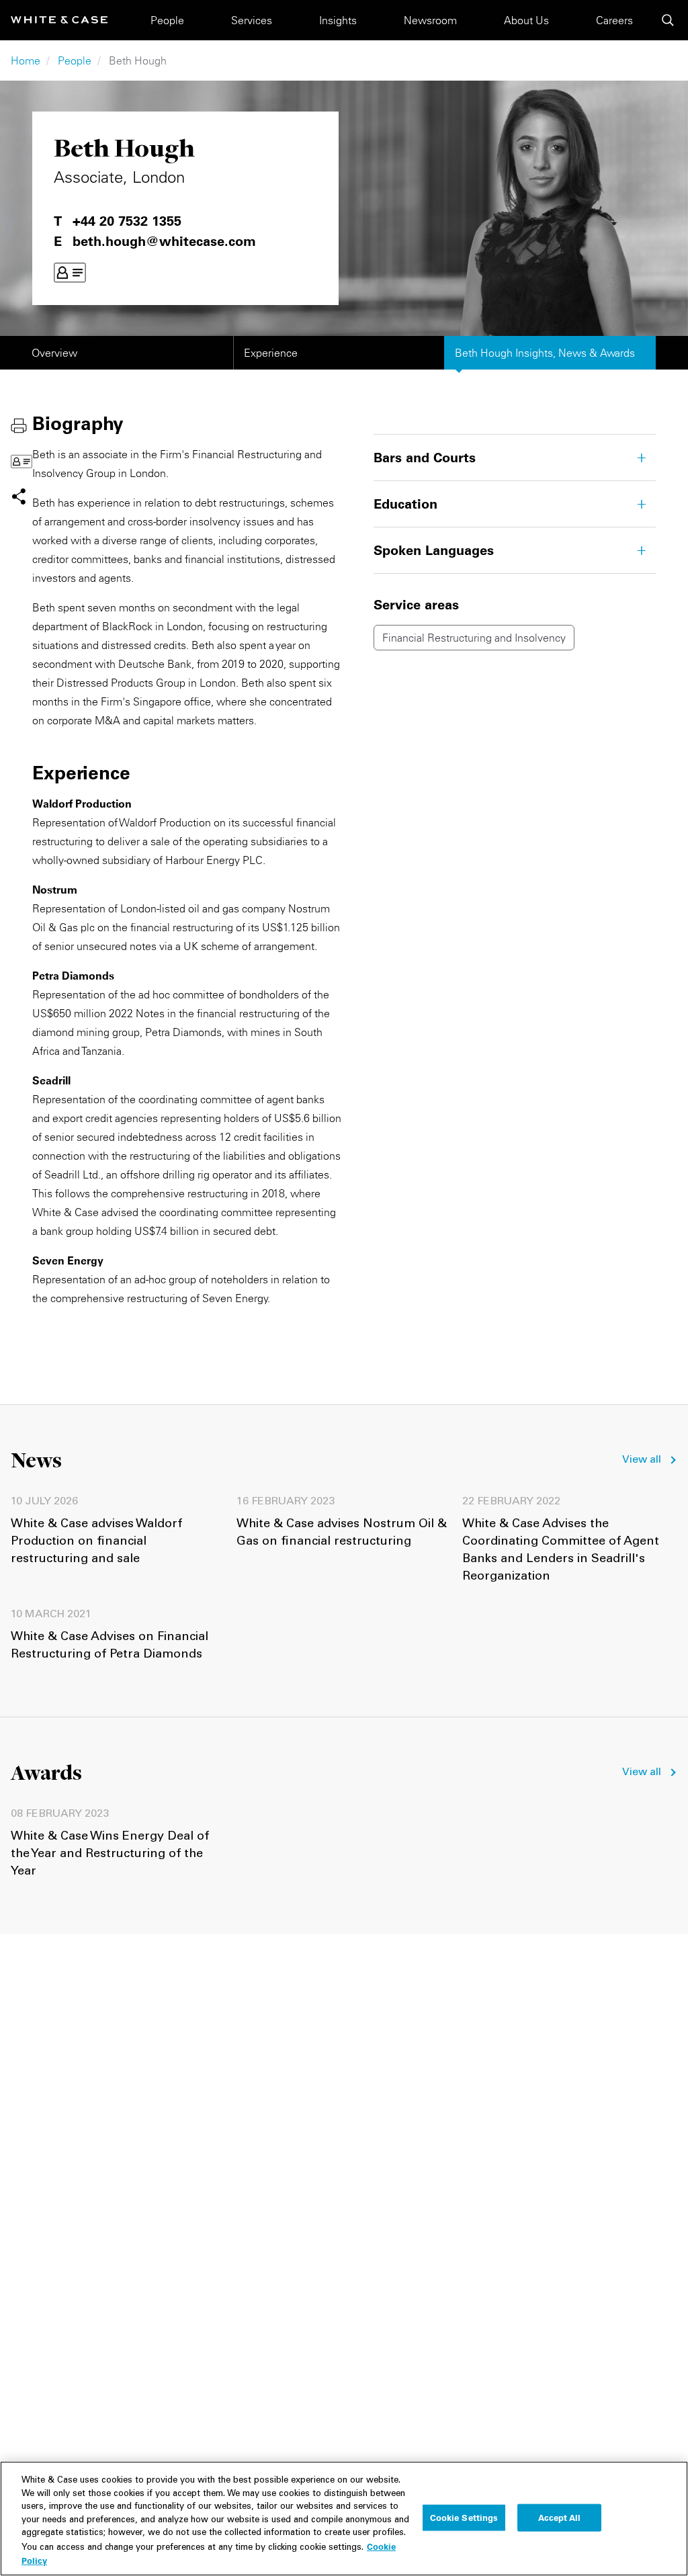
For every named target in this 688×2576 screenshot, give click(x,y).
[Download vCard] (70, 273)
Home (26, 60)
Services (252, 20)
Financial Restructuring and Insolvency (474, 638)
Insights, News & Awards (545, 353)
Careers (614, 20)
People (167, 20)
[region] (344, 2519)
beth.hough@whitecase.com (164, 241)
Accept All (559, 2517)
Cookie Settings (464, 2517)
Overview (54, 353)
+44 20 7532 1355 (127, 221)
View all (642, 1460)
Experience (271, 353)
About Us (526, 20)
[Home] (59, 20)
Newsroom (430, 20)
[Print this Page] (19, 425)
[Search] (668, 20)
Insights (338, 20)
